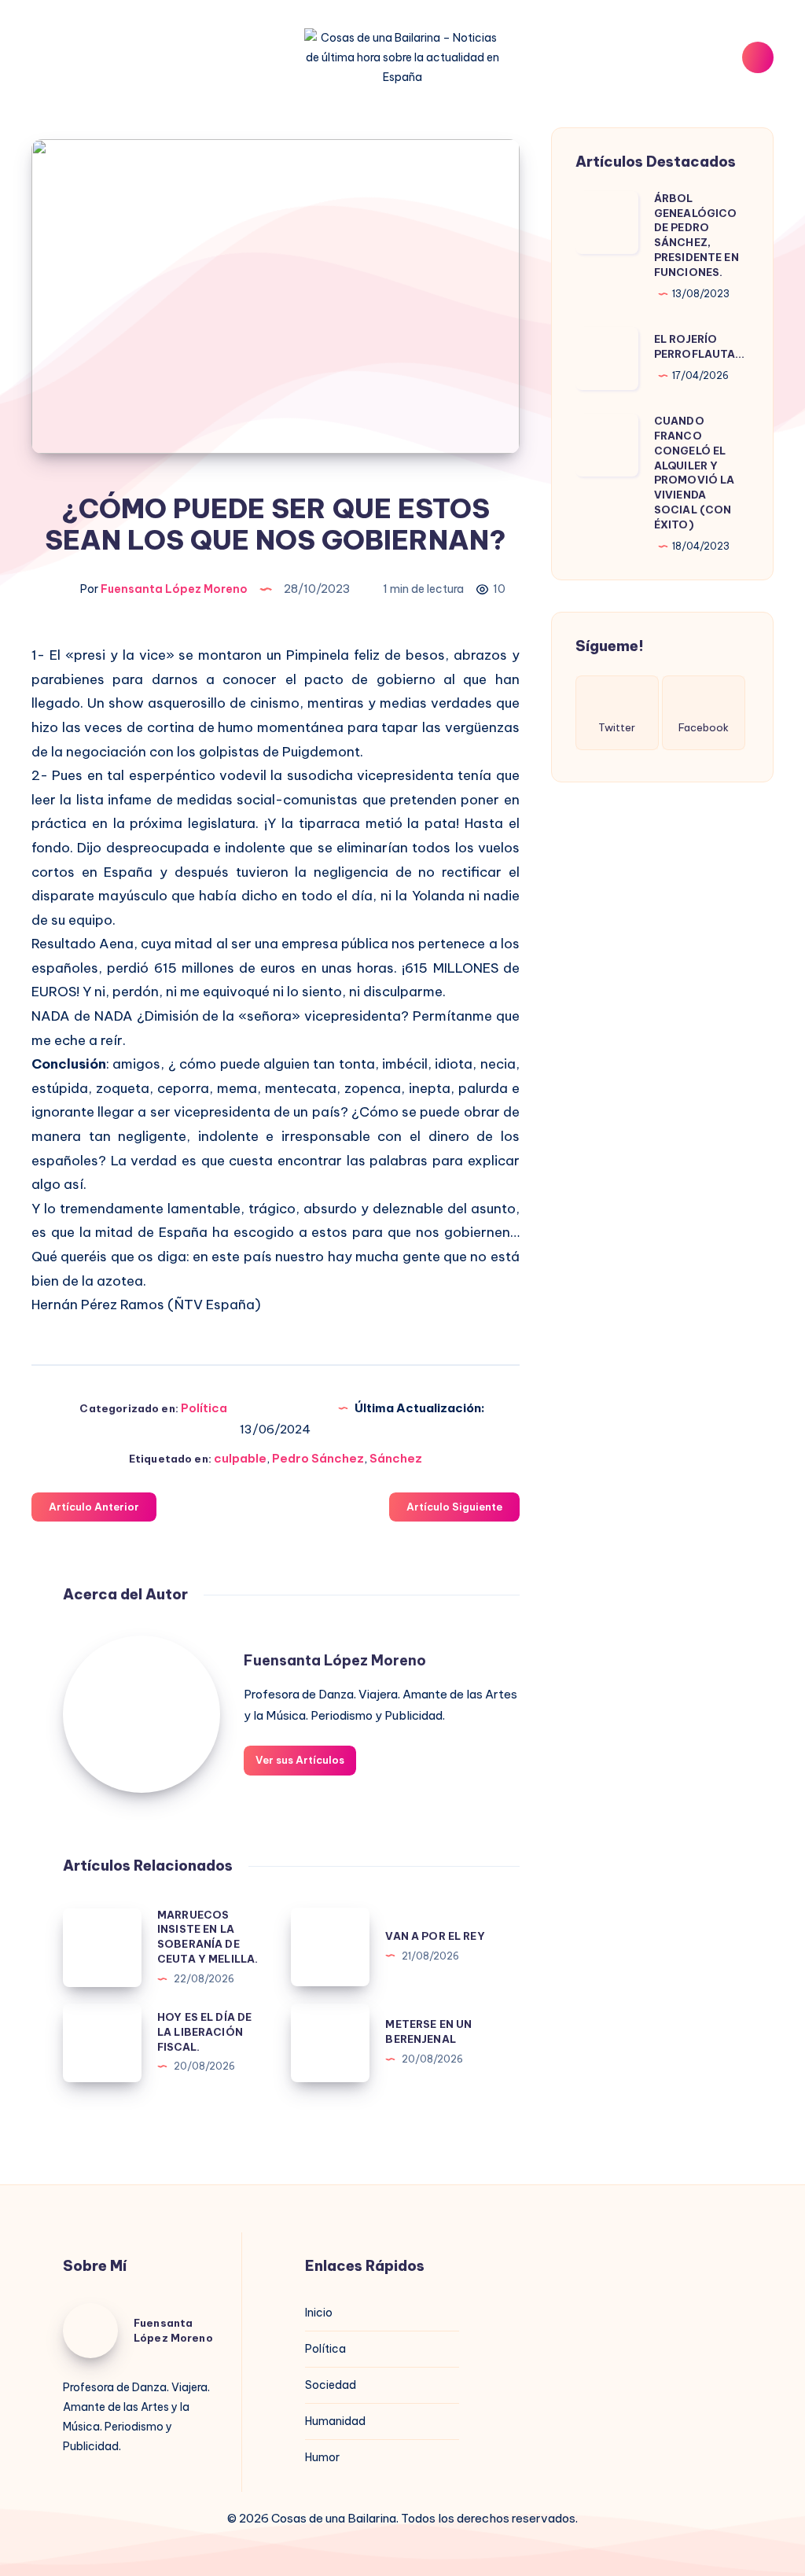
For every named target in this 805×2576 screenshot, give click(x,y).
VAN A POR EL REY (435, 1936)
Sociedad (331, 2385)
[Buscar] (758, 57)
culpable (240, 1458)
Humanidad (335, 2421)
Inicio (319, 2313)
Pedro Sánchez (318, 1458)
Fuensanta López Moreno (335, 1660)
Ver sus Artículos (300, 1760)
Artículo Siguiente (454, 1507)
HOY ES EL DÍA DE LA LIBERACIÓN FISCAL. (204, 2032)
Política (204, 1408)
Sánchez (396, 1458)
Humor (322, 2457)
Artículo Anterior (94, 1507)
